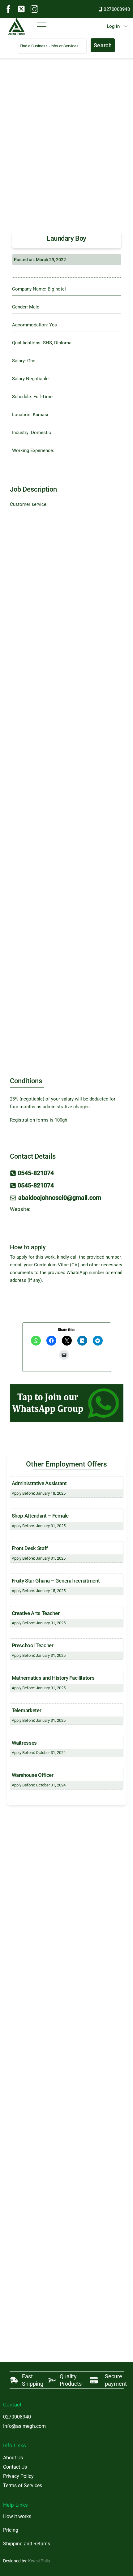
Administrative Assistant (39, 1483)
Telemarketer (27, 1710)
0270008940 (117, 9)
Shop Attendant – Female (40, 1516)
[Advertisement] (66, 149)
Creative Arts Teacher (36, 1613)
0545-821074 (36, 1173)
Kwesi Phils (39, 2561)
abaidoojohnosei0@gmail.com (60, 1198)
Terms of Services (23, 2486)
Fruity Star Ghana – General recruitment (56, 1581)
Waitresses (24, 1743)
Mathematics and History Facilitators (53, 1678)
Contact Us (15, 2467)
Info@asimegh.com (24, 2426)
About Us (13, 2458)
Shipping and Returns (27, 2544)
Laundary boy (66, 238)
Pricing (11, 2530)
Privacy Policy (18, 2476)
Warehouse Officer (33, 1775)
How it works (17, 2516)
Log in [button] (113, 26)
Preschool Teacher (33, 1645)
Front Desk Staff (30, 1548)
